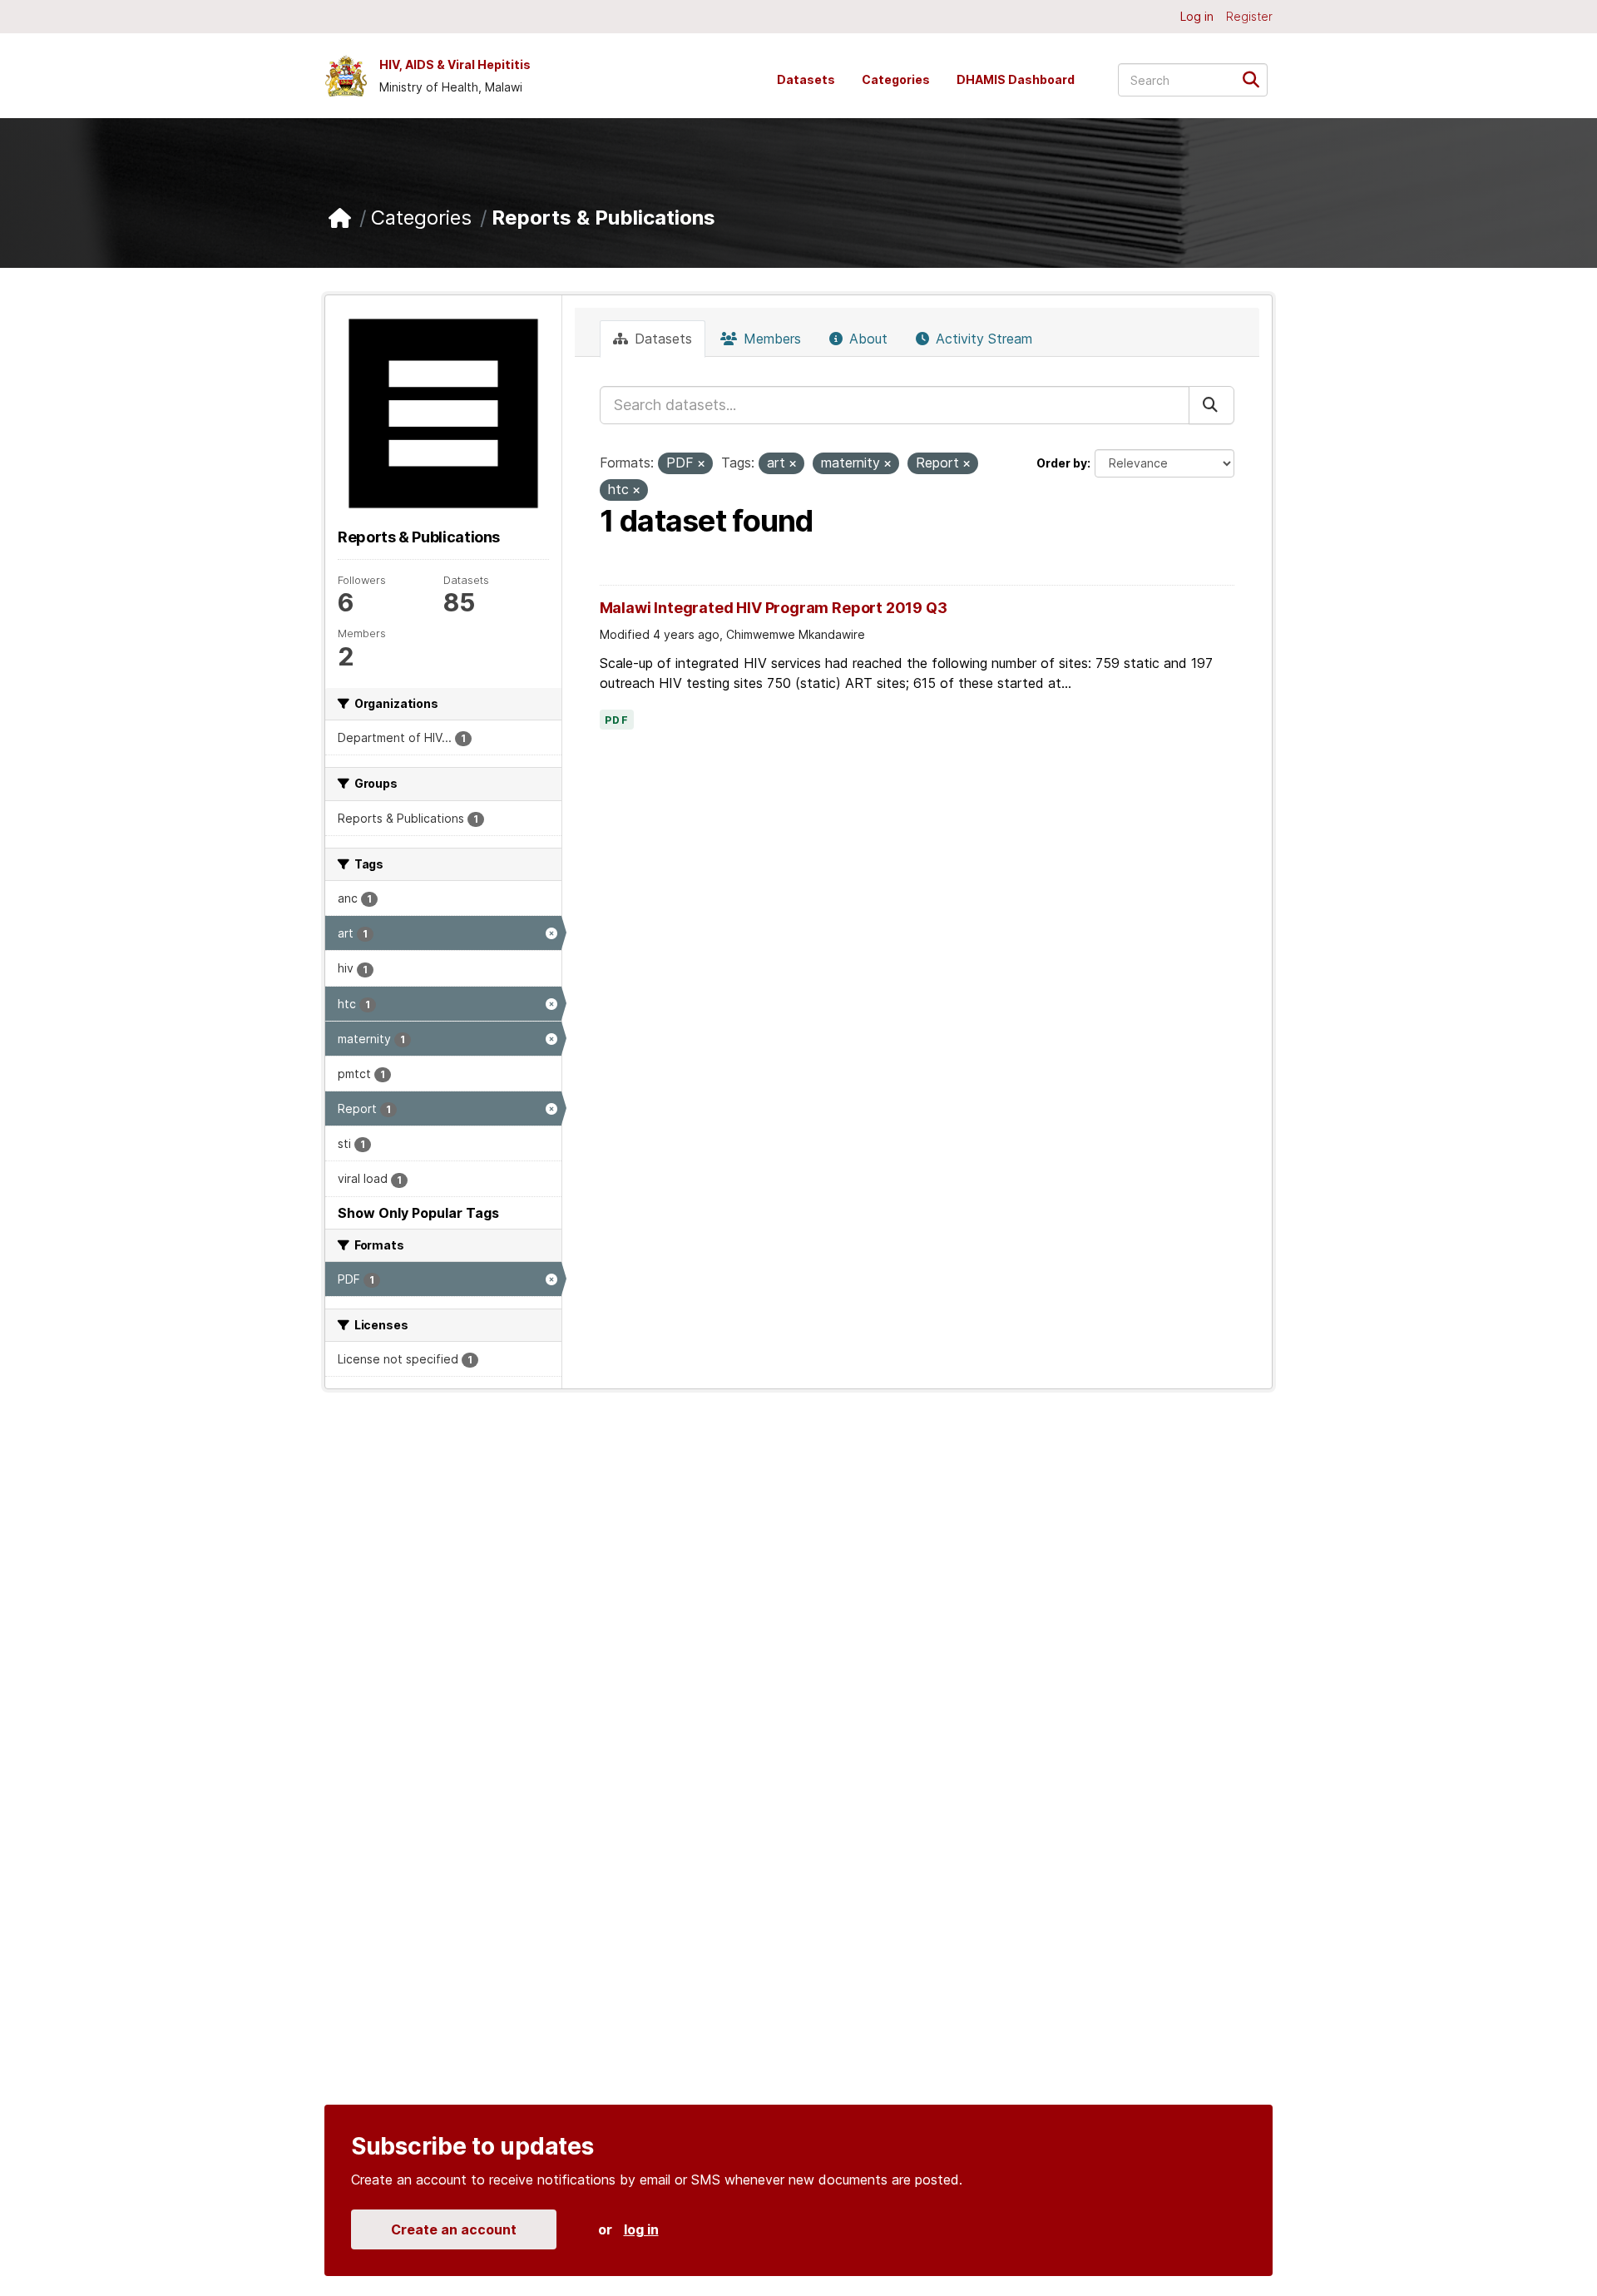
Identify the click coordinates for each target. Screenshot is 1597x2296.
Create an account (454, 2229)
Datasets (806, 79)
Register (1249, 16)
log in (641, 2229)
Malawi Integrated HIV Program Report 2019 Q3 (774, 608)
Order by (1062, 463)
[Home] (340, 218)
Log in (1197, 16)
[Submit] (1256, 79)
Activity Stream (982, 339)
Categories (896, 79)
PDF (617, 720)
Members (770, 339)
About (866, 339)
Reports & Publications (603, 218)
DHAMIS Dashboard (1016, 79)
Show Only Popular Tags (418, 1213)
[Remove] (701, 464)
